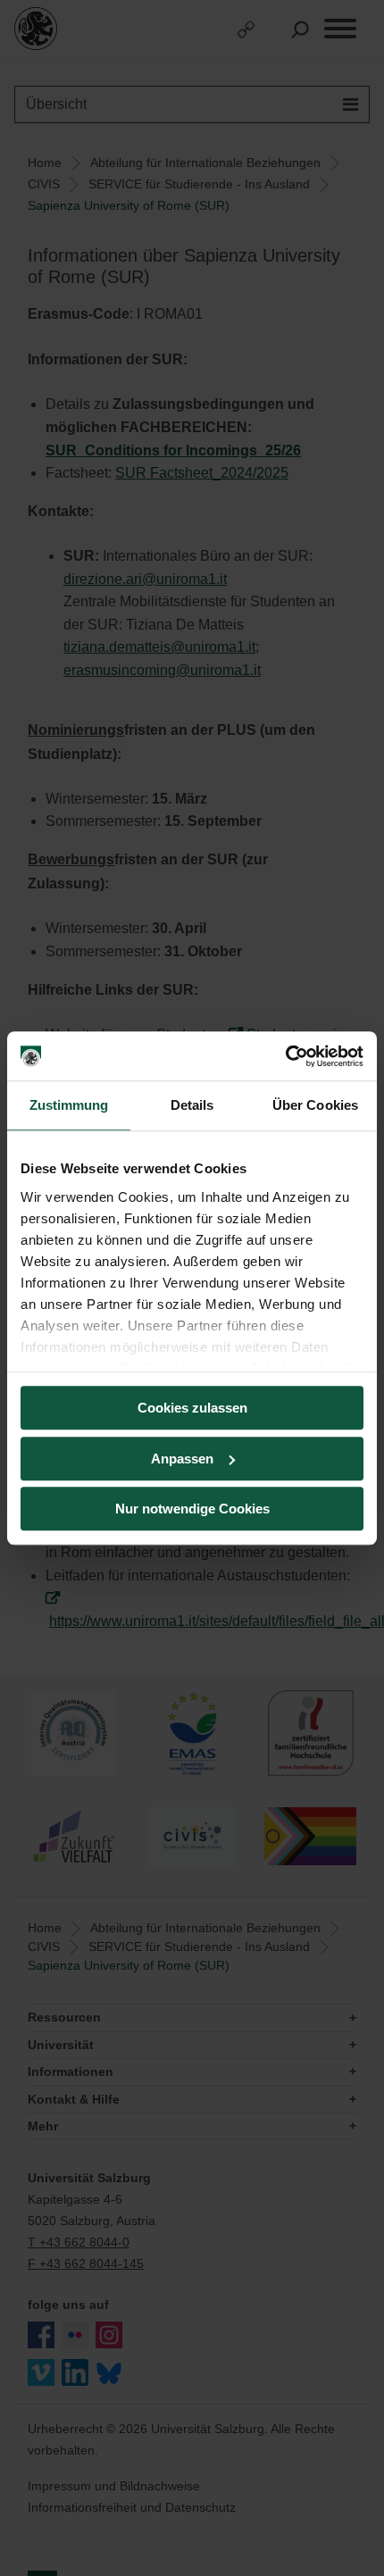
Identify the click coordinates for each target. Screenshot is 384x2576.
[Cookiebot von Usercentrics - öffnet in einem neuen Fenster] (285, 1056)
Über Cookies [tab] (315, 1105)
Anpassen (182, 1459)
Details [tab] (192, 1105)
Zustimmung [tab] (69, 1105)
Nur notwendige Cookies (192, 1509)
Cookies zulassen (192, 1408)
